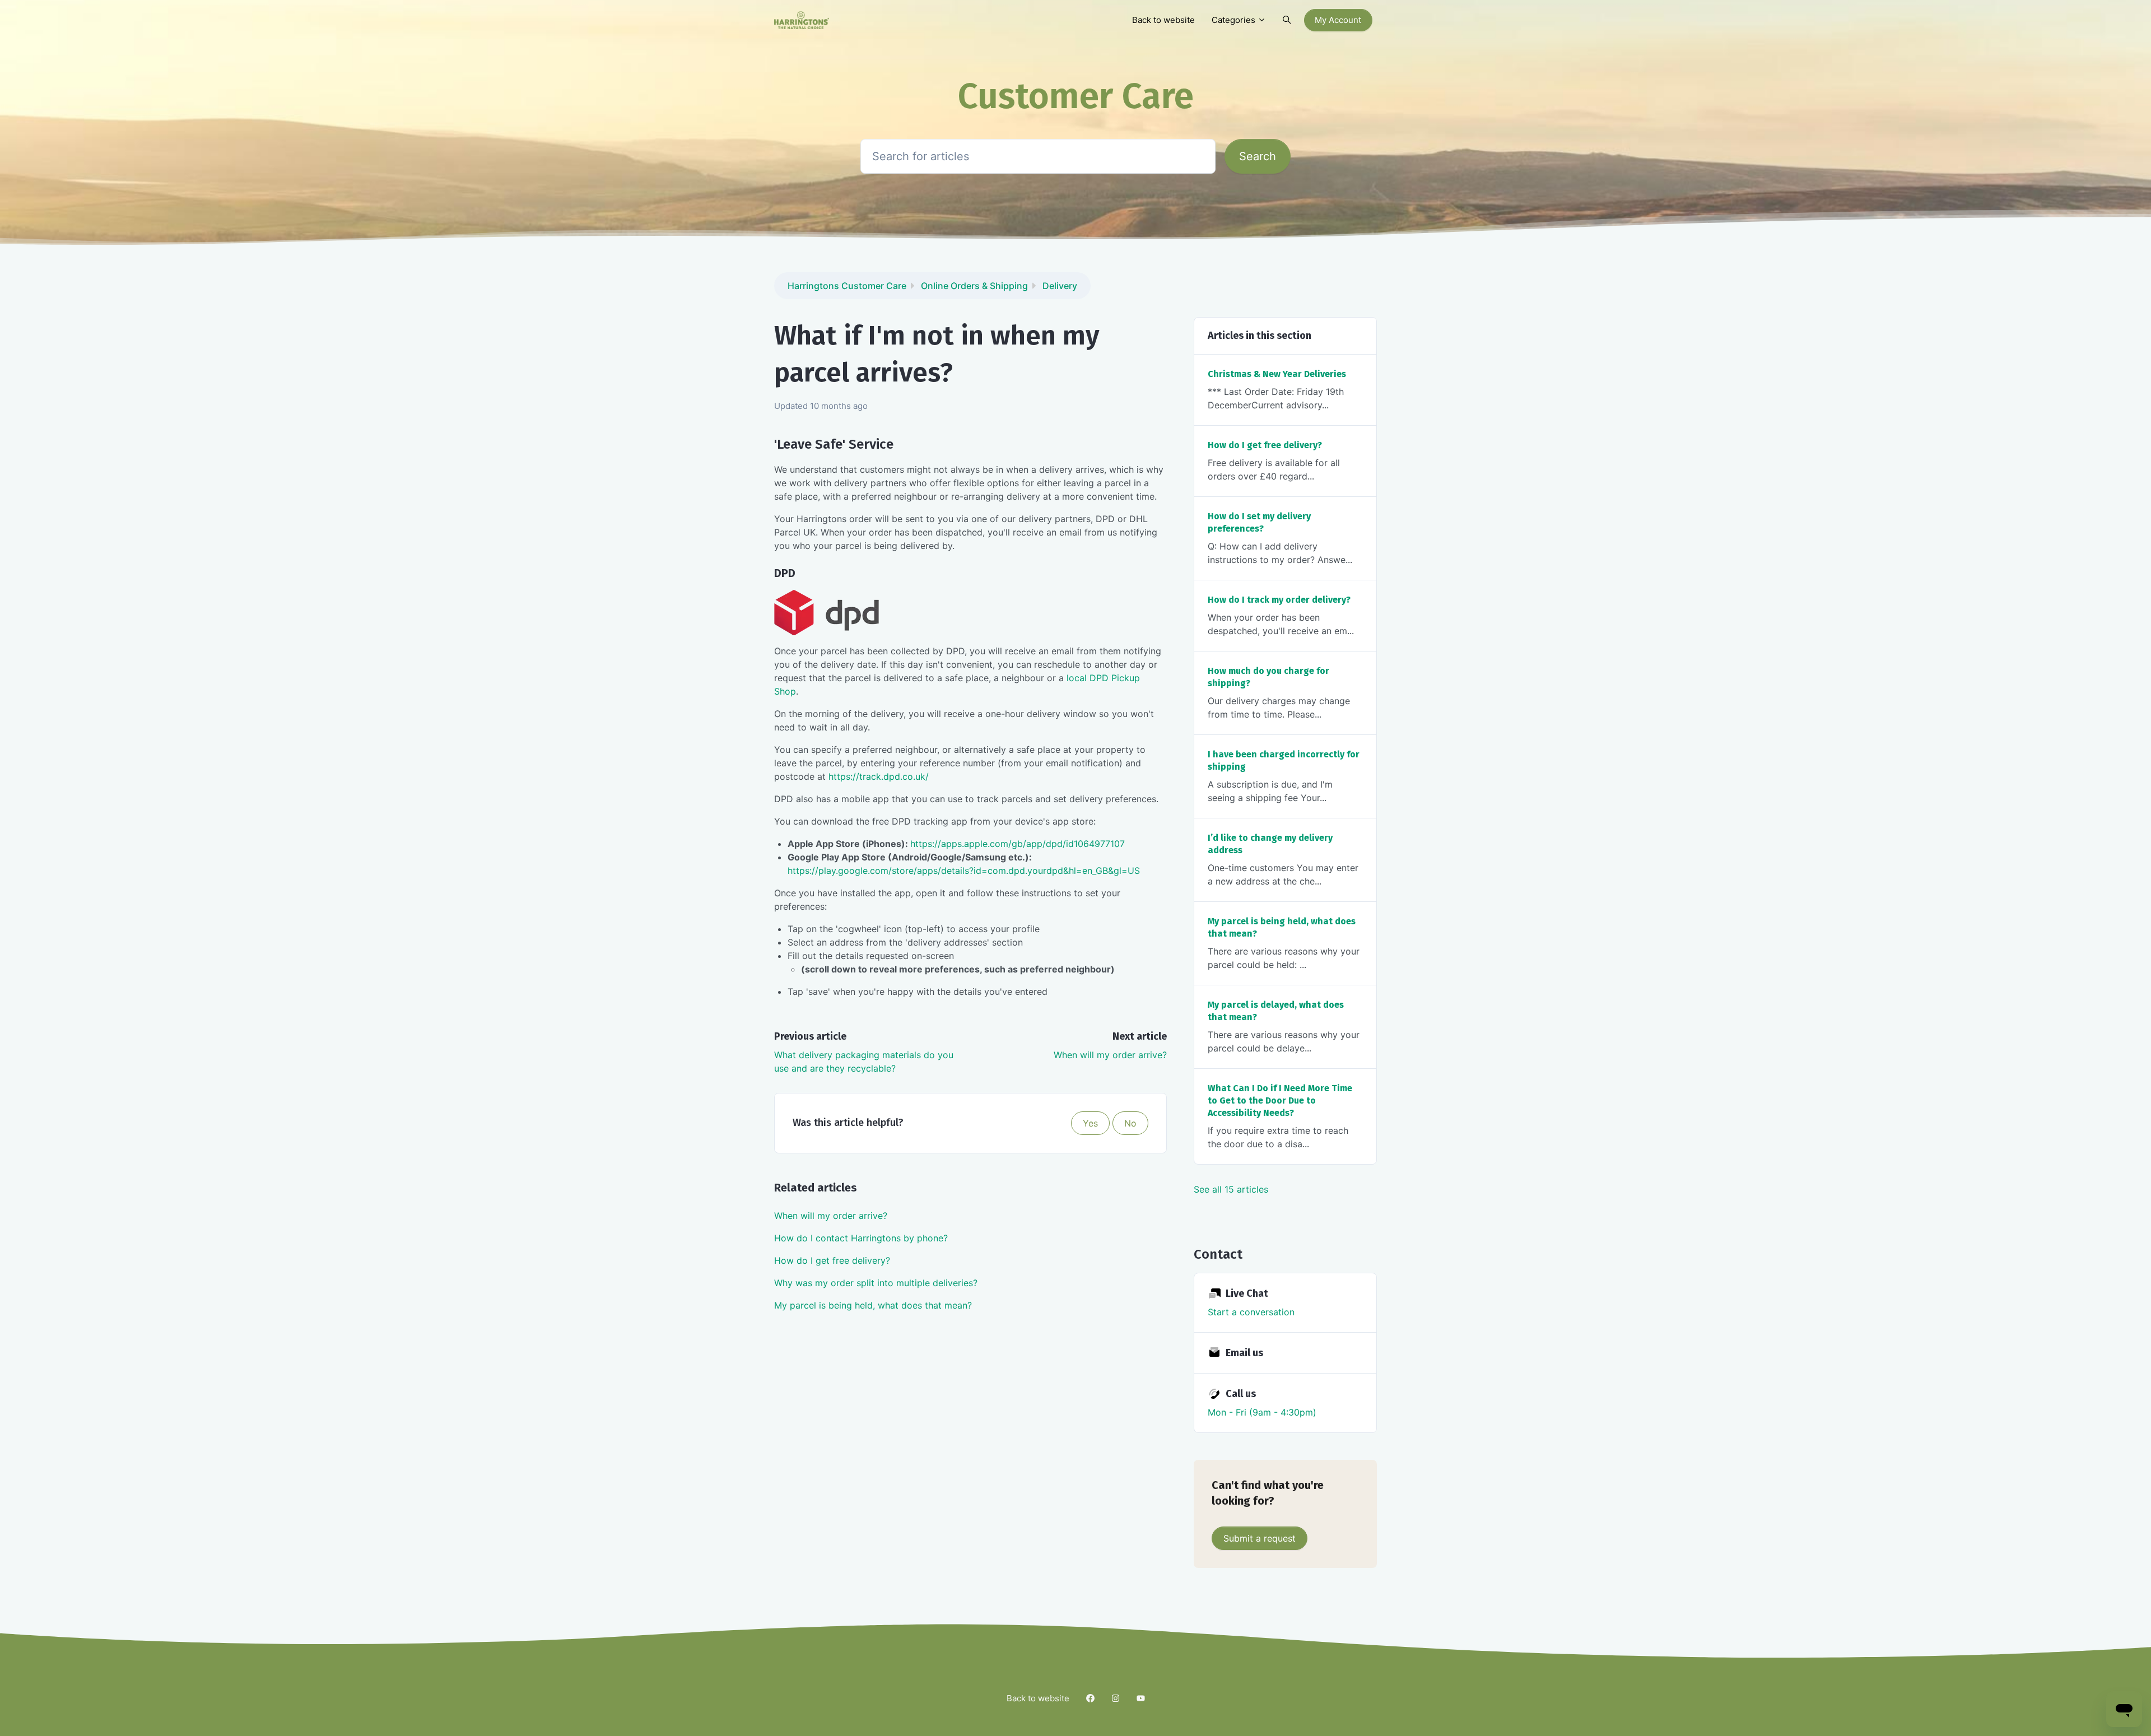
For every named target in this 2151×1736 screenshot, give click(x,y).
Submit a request (1260, 1538)
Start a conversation (1251, 1312)
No (1130, 1123)
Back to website (1163, 20)
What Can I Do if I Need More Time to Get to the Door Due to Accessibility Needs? (1280, 1100)
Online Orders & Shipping (974, 286)
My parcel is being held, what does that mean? (873, 1305)
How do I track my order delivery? (1279, 600)
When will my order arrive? (1110, 1055)
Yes (1090, 1123)
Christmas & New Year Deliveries (1277, 374)
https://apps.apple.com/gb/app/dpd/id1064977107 (1018, 844)
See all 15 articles (1231, 1189)
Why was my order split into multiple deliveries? (876, 1283)
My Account (1338, 20)
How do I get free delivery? (832, 1260)
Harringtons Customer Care (847, 286)
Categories (1235, 20)
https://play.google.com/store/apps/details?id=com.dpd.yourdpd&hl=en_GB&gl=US (964, 871)
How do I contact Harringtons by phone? (861, 1238)
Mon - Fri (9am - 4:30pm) (1262, 1412)
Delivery (1060, 286)
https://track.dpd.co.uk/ (879, 776)
